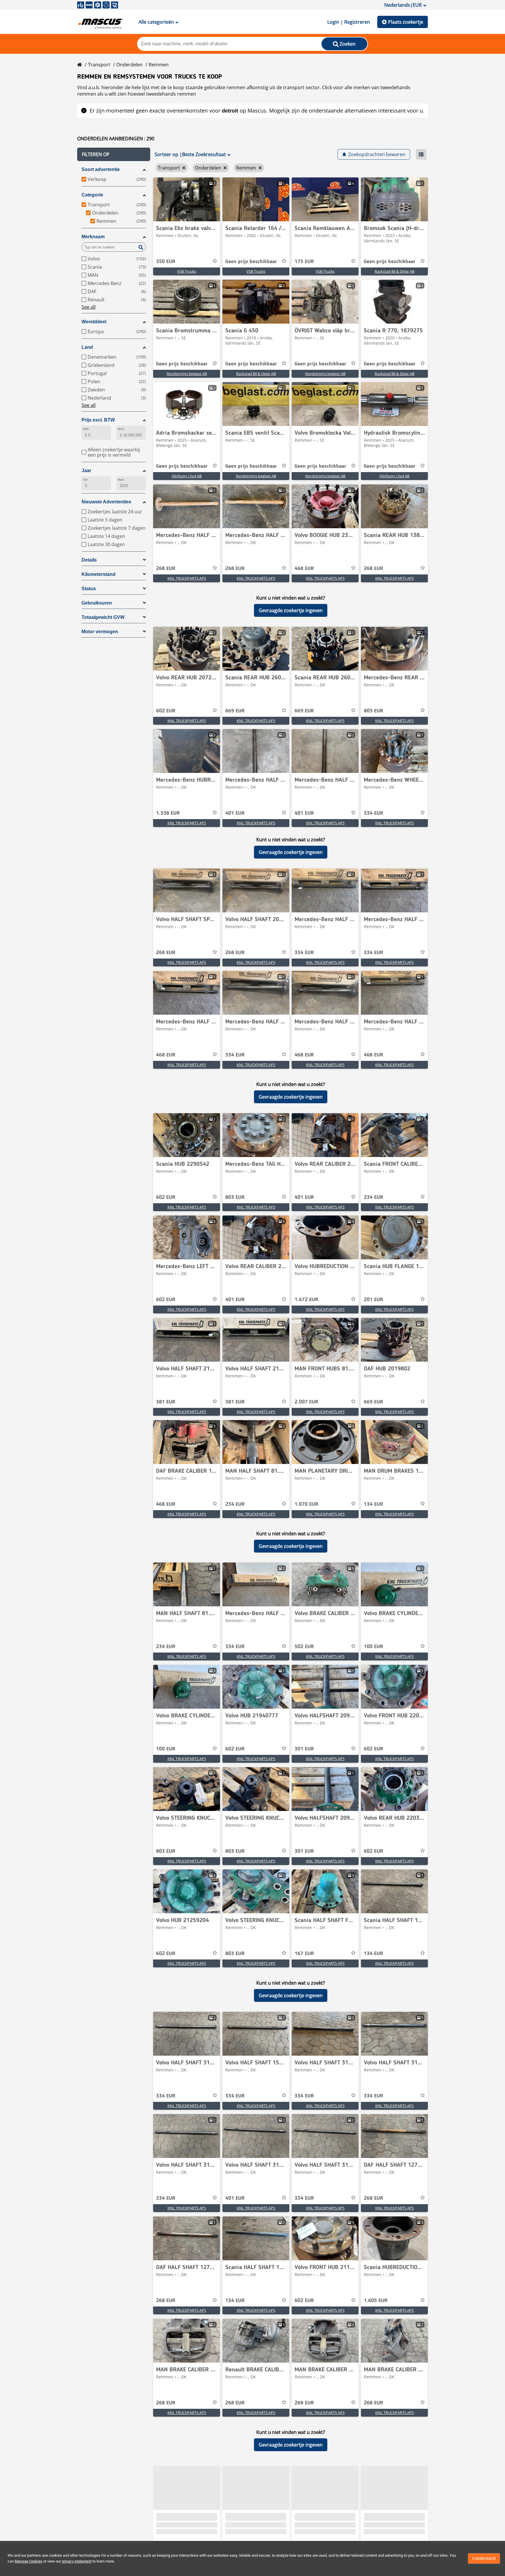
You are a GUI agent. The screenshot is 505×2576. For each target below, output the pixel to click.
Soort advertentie (101, 169)
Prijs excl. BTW (98, 420)
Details (89, 560)
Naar (121, 480)
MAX (121, 429)
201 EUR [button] (373, 1300)
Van (85, 480)
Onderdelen (129, 65)
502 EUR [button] (304, 1647)
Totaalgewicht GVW (103, 617)
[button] (114, 154)
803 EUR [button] (373, 711)
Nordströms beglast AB (187, 374)
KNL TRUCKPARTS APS (187, 578)
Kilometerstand (98, 574)
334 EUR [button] (373, 813)
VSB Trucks (187, 271)
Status (89, 589)
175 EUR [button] (304, 262)
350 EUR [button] (166, 262)
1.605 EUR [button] (376, 2301)
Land (87, 347)
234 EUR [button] (373, 1197)
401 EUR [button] (235, 813)
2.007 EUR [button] (306, 1402)
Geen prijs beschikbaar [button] (251, 262)
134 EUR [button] (373, 1504)
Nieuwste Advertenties (106, 502)
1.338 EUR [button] (168, 813)
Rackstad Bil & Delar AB (395, 271)
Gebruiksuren (97, 603)
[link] (187, 199)
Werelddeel (94, 322)
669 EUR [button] (235, 711)
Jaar (86, 471)
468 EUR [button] (304, 569)
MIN (86, 429)
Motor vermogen (100, 632)
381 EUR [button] (166, 1402)
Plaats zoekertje (406, 22)
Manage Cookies (28, 2561)
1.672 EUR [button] (306, 1300)
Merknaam (93, 237)
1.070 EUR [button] (306, 1504)
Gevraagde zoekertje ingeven (291, 610)
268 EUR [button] (166, 569)
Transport (99, 65)
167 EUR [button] (304, 1954)
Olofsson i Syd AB (187, 476)
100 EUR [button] (373, 1647)
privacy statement (77, 2561)
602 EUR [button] (166, 711)
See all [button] (89, 307)
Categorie (92, 195)
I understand (484, 2558)
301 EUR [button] (304, 1749)
